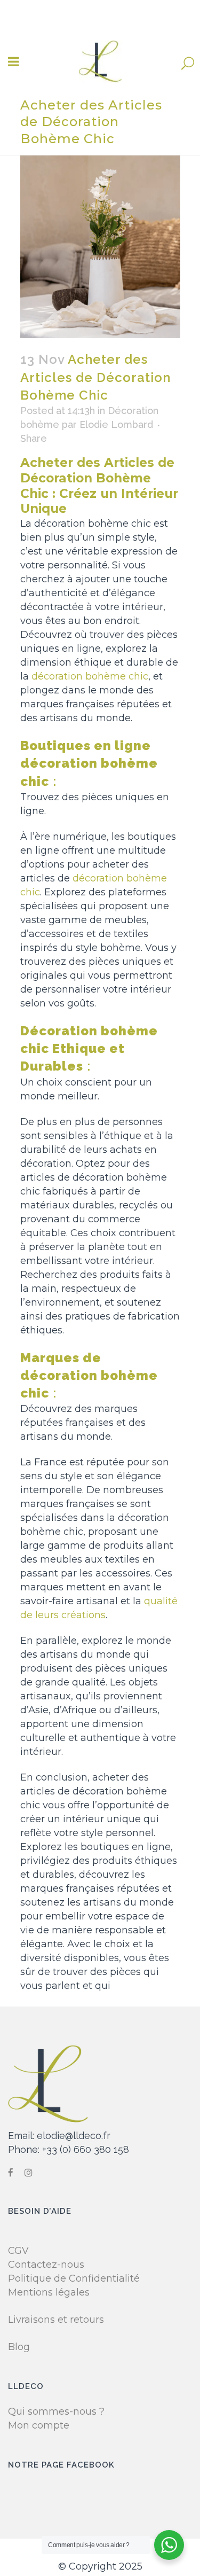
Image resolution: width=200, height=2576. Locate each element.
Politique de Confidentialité (74, 2278)
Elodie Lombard (116, 424)
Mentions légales (49, 2292)
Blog (19, 2347)
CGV (18, 2251)
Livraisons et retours (56, 2320)
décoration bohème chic (90, 676)
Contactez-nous (46, 2265)
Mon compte (39, 2425)
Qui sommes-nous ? (56, 2411)
